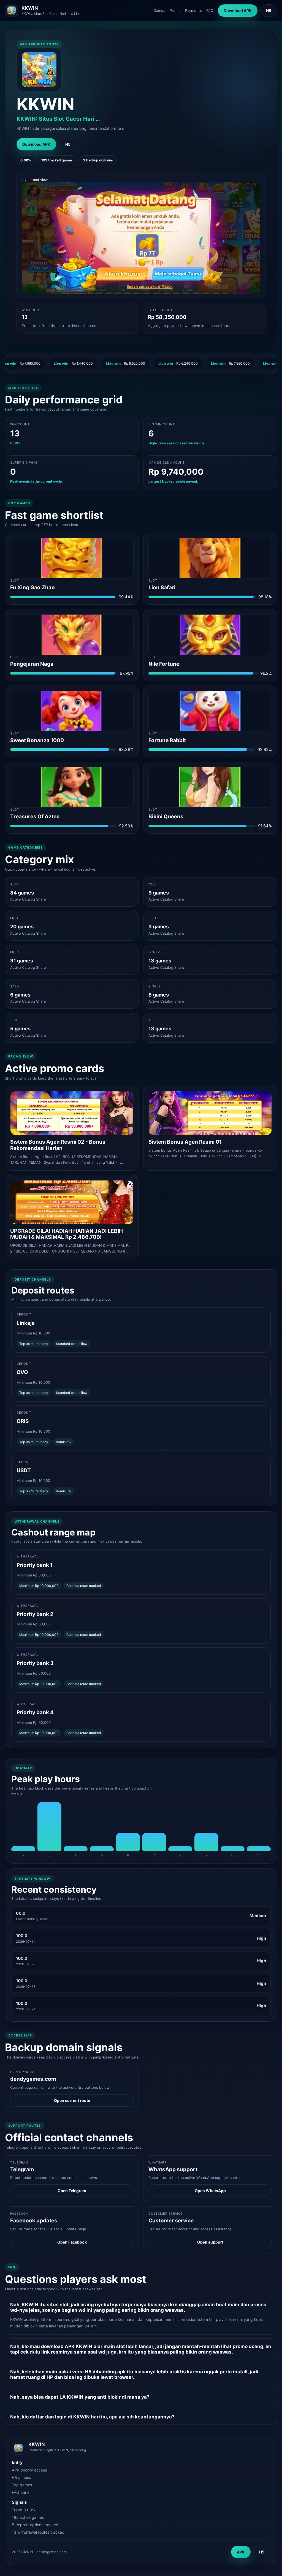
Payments (193, 10)
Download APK (238, 11)
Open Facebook (72, 2242)
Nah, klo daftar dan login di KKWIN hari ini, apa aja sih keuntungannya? (92, 2417)
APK (241, 2552)
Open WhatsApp (210, 2191)
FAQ (210, 10)
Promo (175, 10)
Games (159, 10)
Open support (210, 2242)
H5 (269, 11)
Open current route (72, 2100)
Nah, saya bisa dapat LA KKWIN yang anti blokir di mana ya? (80, 2397)
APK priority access (29, 2470)
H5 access (21, 2477)
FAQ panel (21, 2492)
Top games (22, 2485)
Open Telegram (72, 2191)
